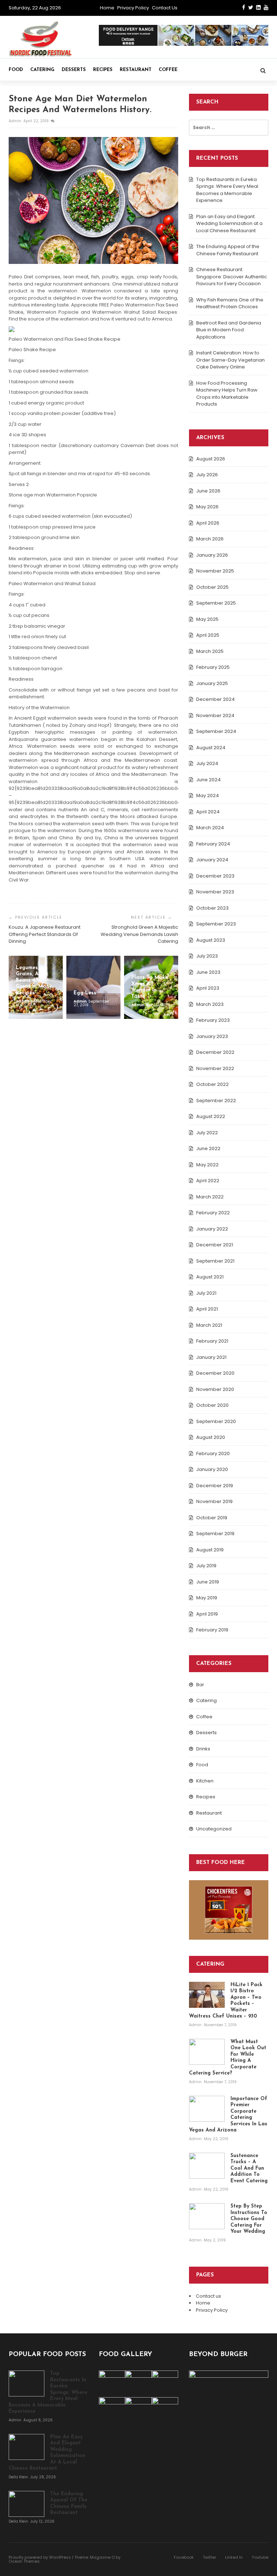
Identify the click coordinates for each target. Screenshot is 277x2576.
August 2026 (211, 459)
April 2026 (208, 523)
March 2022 (210, 1197)
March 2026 (210, 539)
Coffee (168, 70)
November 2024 (215, 715)
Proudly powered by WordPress (40, 2557)
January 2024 (212, 860)
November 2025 (215, 571)
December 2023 (215, 876)
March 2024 (210, 828)
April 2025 (208, 635)
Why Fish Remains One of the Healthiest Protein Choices (230, 303)
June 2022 (208, 1148)
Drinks (203, 1749)
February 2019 (212, 1630)
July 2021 (206, 1293)
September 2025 (216, 603)
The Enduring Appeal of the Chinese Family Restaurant (228, 250)
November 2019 (214, 1501)
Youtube (260, 2557)
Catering (42, 70)
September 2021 (215, 1261)
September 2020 (216, 1421)
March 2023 (210, 1004)
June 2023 (208, 972)
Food (16, 70)
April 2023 (208, 988)
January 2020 (212, 1469)
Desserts (74, 70)
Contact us (165, 8)
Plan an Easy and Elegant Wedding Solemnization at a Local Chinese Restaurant (229, 224)
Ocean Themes (24, 2561)
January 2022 (212, 1229)
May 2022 (207, 1165)
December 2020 (215, 1373)
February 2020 (213, 1453)
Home (107, 8)
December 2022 (215, 1052)
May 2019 (207, 1598)
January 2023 (212, 1036)
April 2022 (208, 1181)
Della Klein (19, 2477)
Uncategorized (214, 1829)
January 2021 (211, 1357)
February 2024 (213, 844)
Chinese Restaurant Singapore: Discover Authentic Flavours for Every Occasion (232, 277)
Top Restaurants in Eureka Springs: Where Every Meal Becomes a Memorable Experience (227, 190)
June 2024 (208, 780)
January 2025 (212, 683)
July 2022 (207, 1133)
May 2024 (208, 796)
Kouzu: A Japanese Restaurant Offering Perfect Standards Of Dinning (45, 934)
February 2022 (213, 1213)
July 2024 (207, 763)
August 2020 (211, 1437)
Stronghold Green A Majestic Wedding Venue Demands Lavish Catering (139, 934)
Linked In (234, 2557)
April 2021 (207, 1309)
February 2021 (212, 1341)
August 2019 (210, 1550)
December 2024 (216, 699)
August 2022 (211, 1116)
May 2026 (207, 507)
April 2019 (207, 1614)
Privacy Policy (133, 8)
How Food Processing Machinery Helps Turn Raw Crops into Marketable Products (227, 394)
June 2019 (208, 1582)
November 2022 (215, 1068)
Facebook (184, 2557)
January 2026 (212, 555)
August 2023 (211, 940)
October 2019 (212, 1518)
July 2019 (206, 1566)
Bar (200, 1685)
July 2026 (207, 475)
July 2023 (207, 956)
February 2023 (213, 1020)
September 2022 (216, 1101)
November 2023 (215, 892)
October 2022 (212, 1084)
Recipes (103, 70)
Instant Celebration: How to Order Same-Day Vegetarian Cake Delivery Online (230, 360)
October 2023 (212, 908)
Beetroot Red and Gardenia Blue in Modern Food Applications (229, 330)
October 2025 (212, 587)
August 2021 (210, 1277)
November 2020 (215, 1389)
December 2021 (215, 1245)
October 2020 (212, 1405)
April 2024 (208, 812)
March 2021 (209, 1325)
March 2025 (210, 651)
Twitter (209, 2557)
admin (16, 121)
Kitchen (205, 1781)
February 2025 (213, 667)
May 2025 (207, 619)
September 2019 (215, 1534)
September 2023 (216, 924)
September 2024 (216, 731)
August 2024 (211, 748)
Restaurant (136, 70)
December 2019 (215, 1486)
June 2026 (208, 491)
